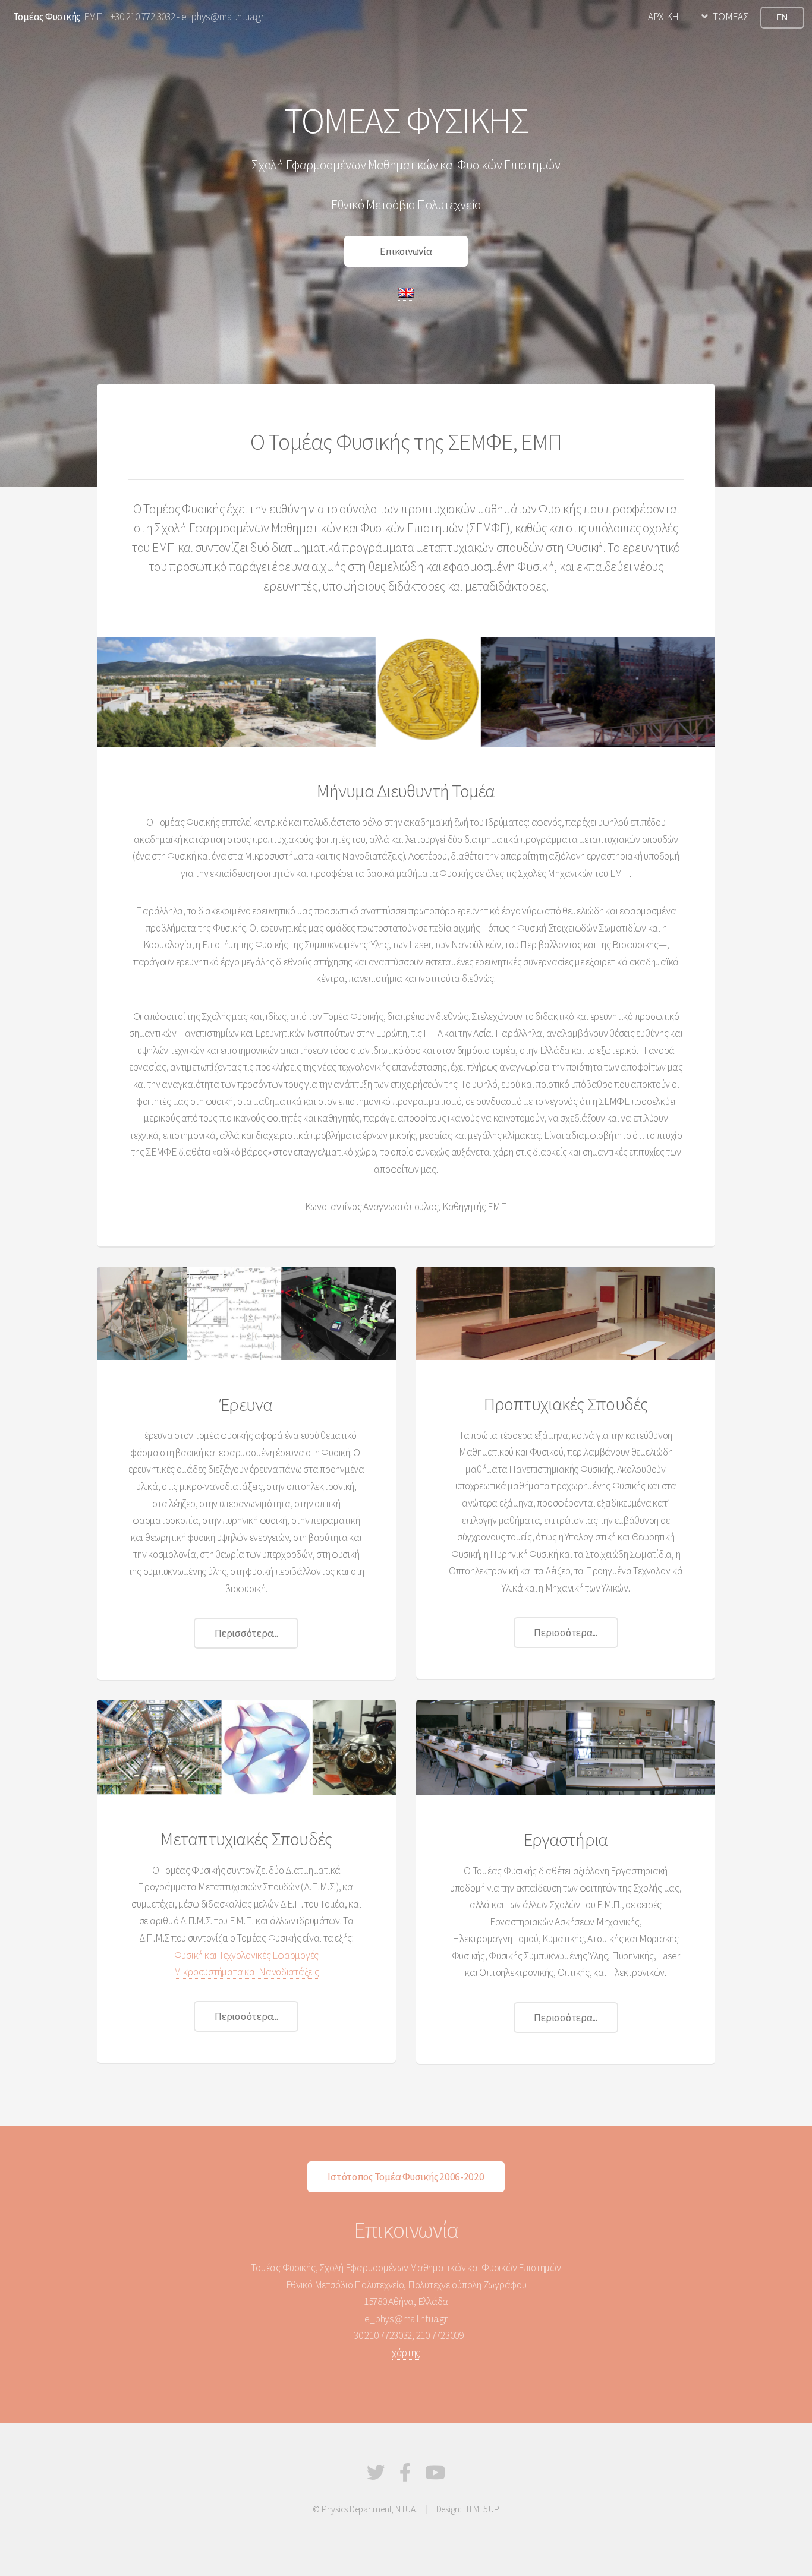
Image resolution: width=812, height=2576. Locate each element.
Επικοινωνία (406, 251)
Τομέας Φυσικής (47, 17)
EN (782, 17)
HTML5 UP (481, 2509)
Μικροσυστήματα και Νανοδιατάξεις (246, 1972)
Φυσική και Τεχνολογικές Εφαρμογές (246, 1955)
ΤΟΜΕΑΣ (730, 17)
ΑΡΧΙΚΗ (663, 17)
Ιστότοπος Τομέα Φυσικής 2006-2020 (406, 2177)
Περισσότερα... (246, 1633)
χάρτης (406, 2353)
